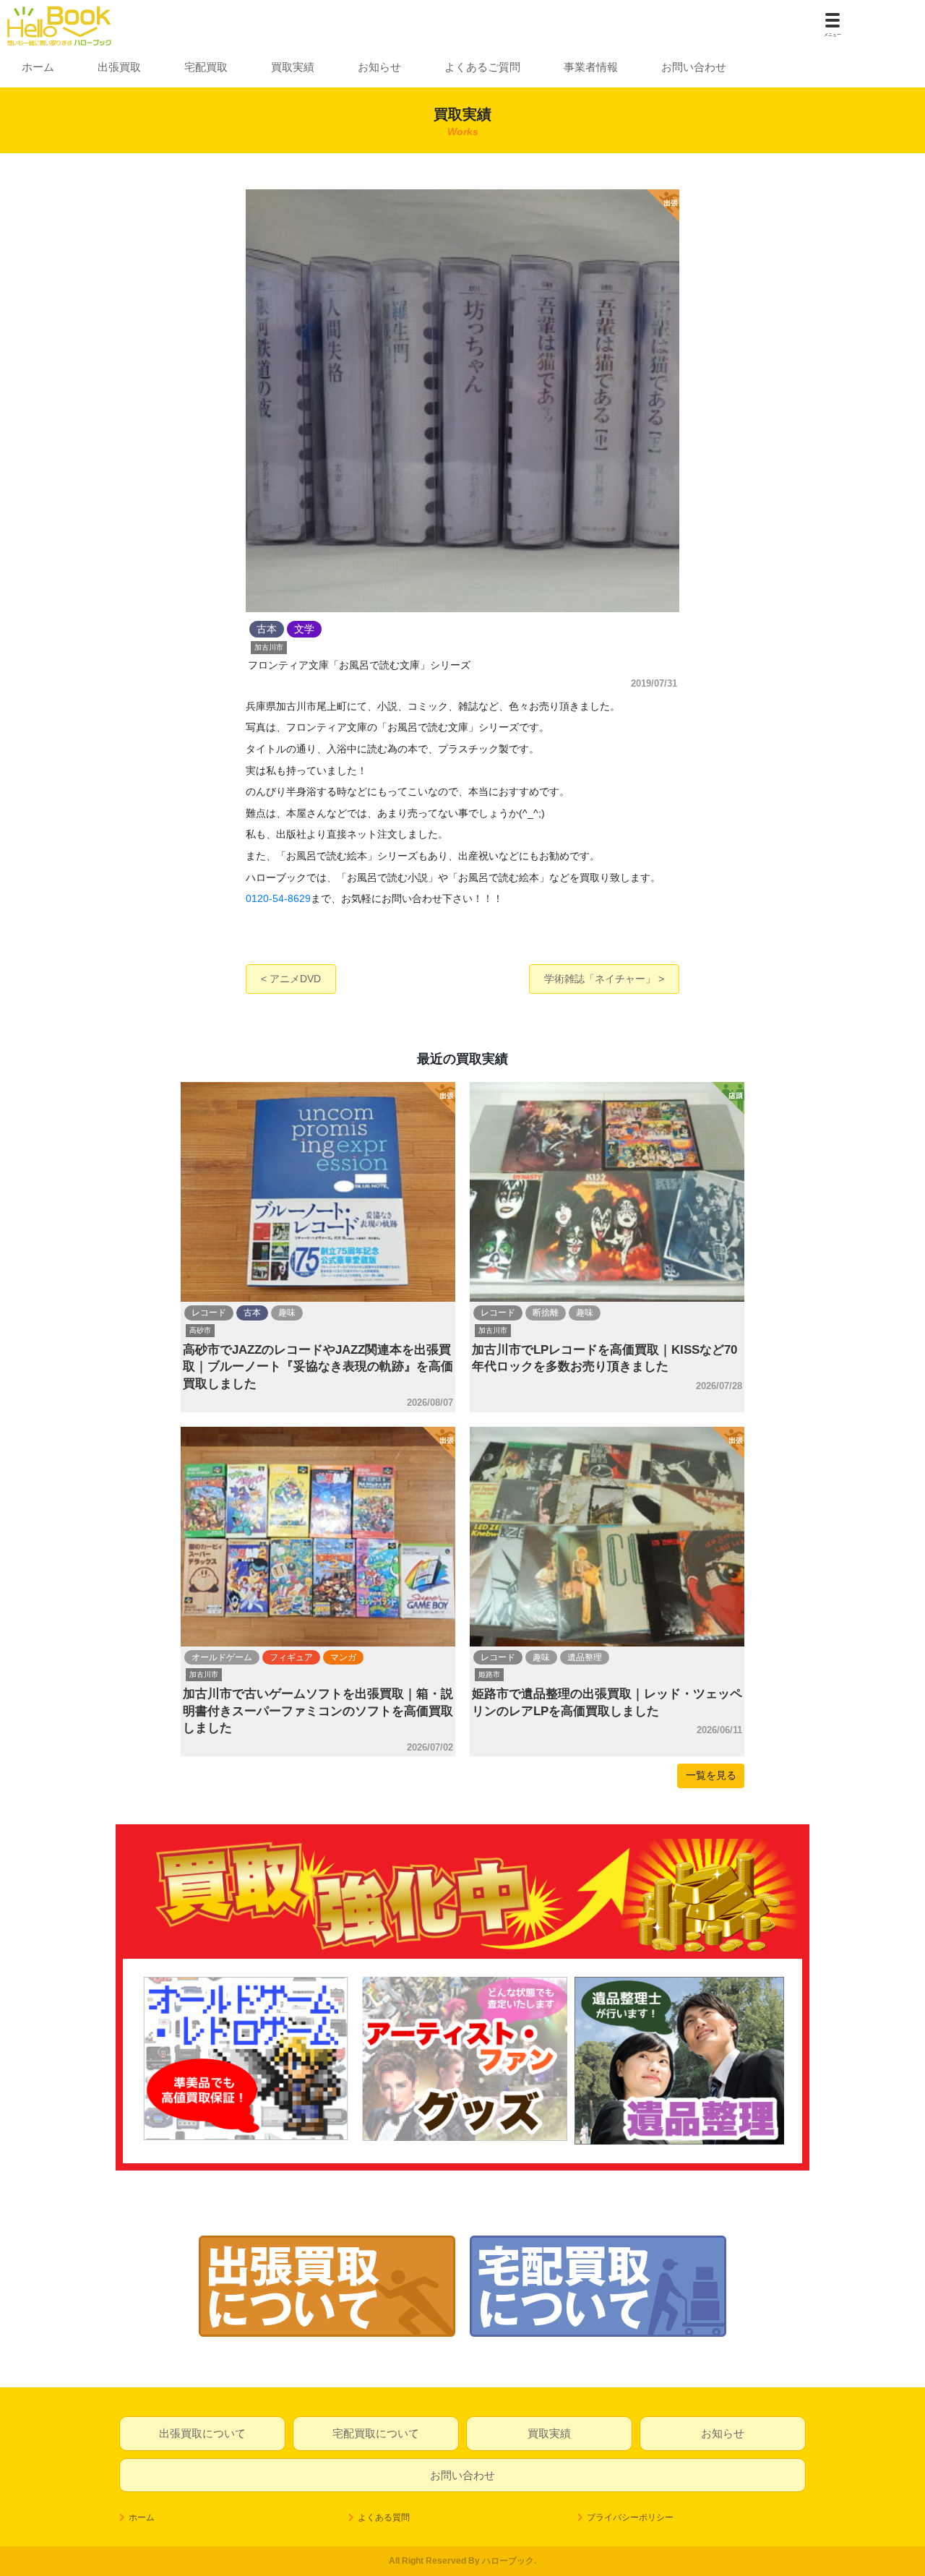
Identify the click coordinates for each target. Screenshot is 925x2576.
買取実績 (293, 67)
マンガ (343, 1657)
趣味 (287, 1313)
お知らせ (379, 67)
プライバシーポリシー (630, 2517)
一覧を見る (711, 1775)
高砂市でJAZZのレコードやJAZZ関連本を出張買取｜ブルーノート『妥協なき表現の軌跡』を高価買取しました (318, 1367)
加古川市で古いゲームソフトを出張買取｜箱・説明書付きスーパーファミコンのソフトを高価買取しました (318, 1711)
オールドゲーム (222, 1657)
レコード (209, 1313)
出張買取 (119, 67)
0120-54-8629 (278, 898)
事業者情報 (591, 67)
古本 (252, 1313)
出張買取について (202, 2433)
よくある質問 (384, 2517)
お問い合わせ (694, 67)
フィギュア (291, 1657)
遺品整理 (585, 1657)
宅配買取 (206, 67)
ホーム (38, 67)
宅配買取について (376, 2433)
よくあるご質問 (482, 67)
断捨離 (546, 1313)
